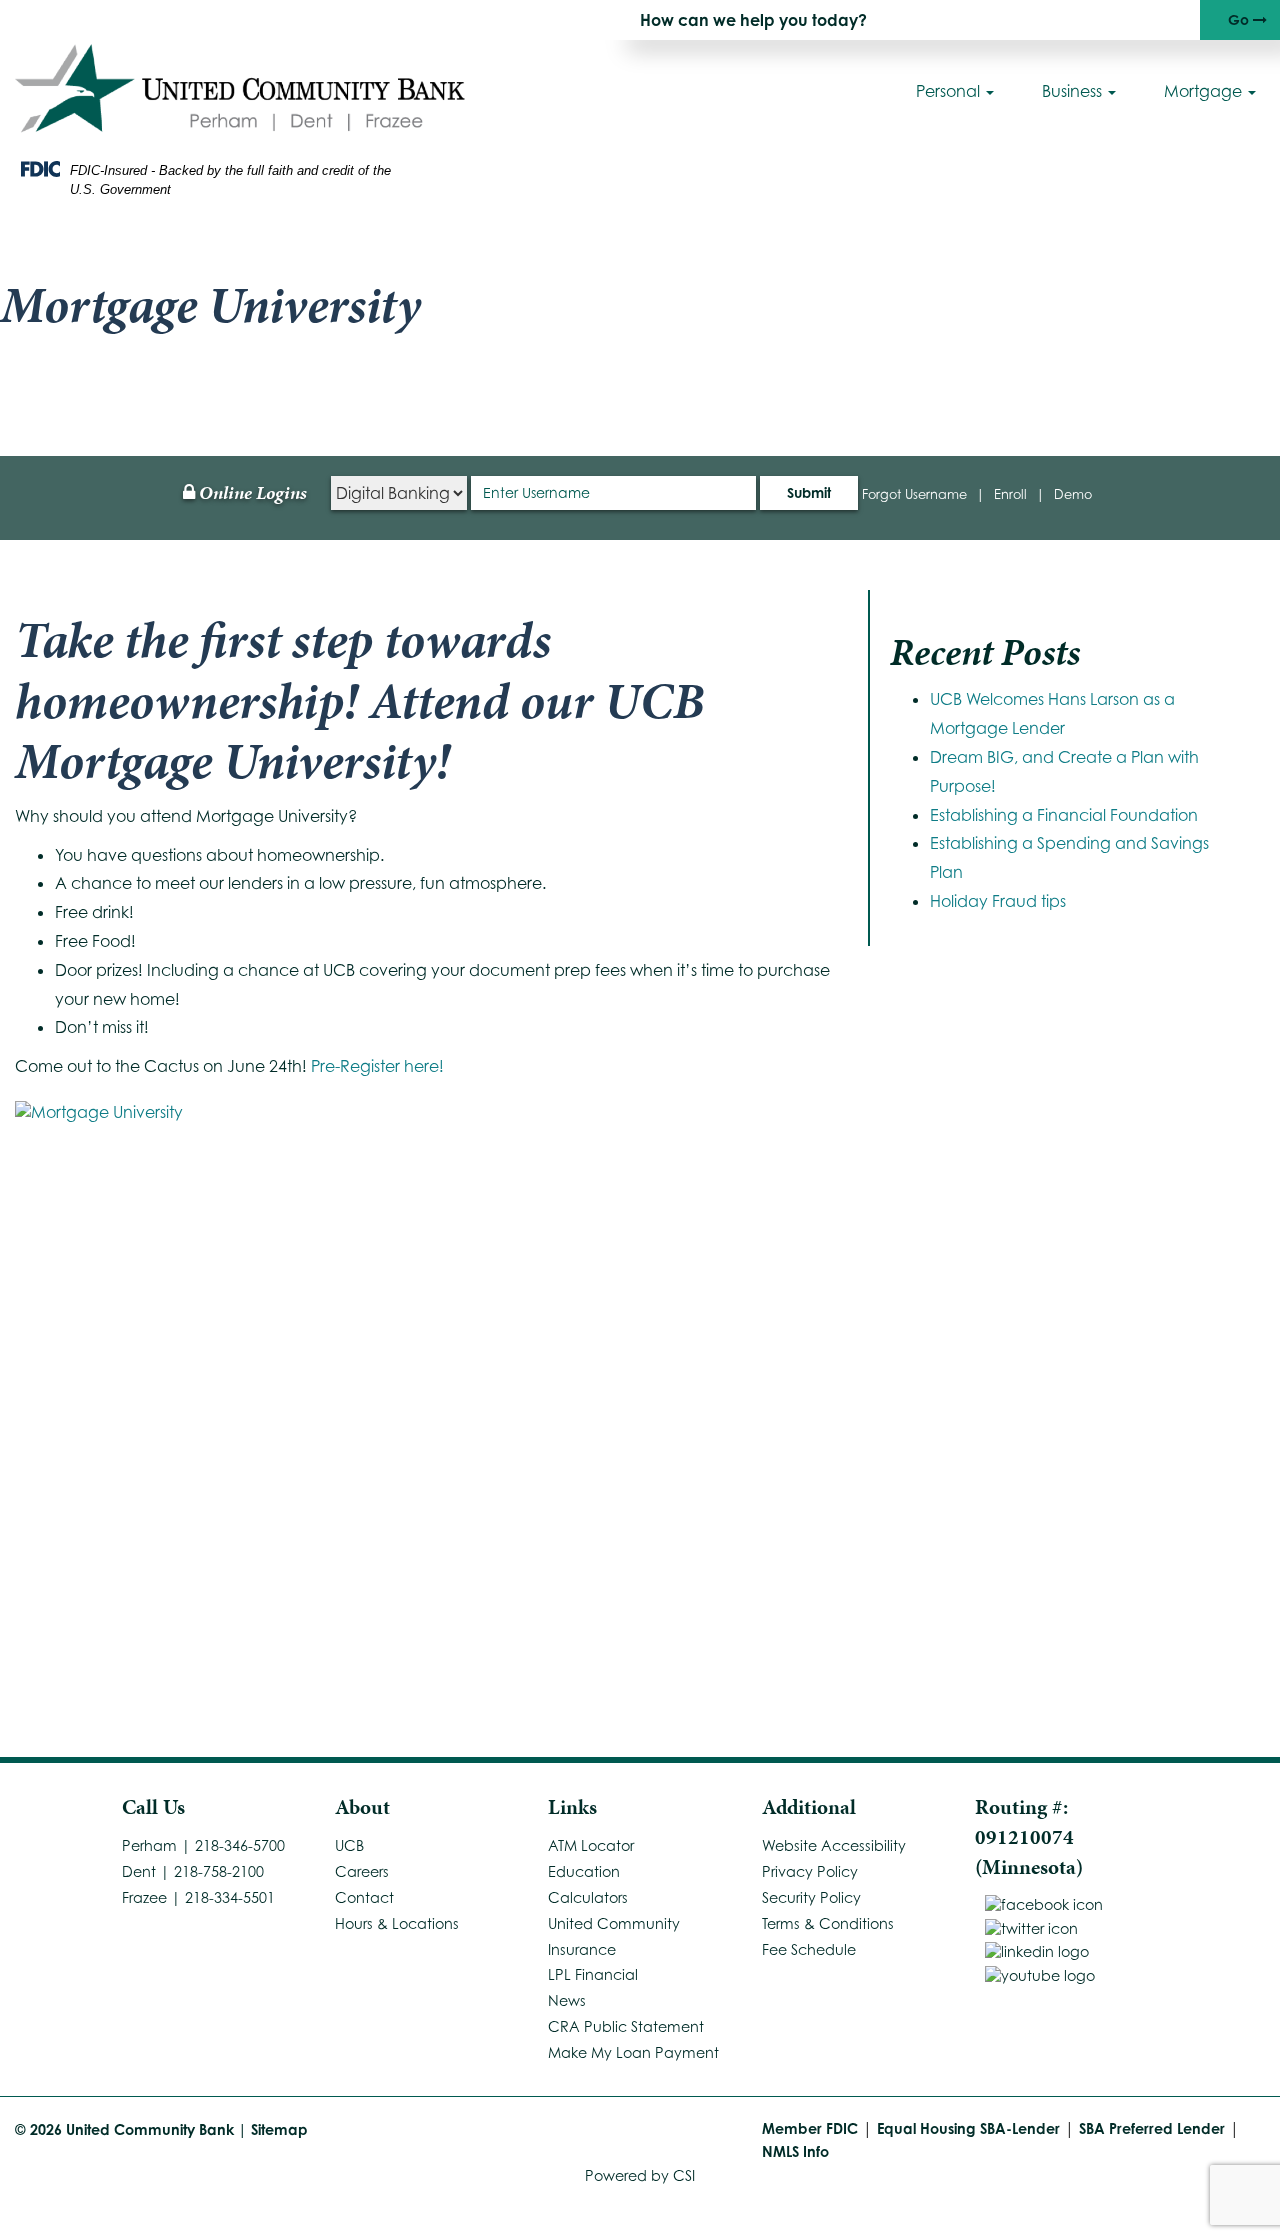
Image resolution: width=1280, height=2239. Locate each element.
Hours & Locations (397, 1923)
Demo (1073, 494)
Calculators (588, 1897)
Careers (362, 1871)
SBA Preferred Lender (1152, 2128)
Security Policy (811, 1897)
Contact (364, 1897)
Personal (950, 91)
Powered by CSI (640, 2175)
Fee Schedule (809, 1949)
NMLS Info (795, 2151)
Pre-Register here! (377, 1066)
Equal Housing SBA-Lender (968, 2128)
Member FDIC (810, 2128)
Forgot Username (914, 494)
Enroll (1010, 494)
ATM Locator (591, 1845)
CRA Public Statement (626, 2026)
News (567, 2000)
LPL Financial (593, 1974)
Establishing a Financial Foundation (1064, 815)
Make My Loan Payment (633, 2052)
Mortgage (1205, 91)
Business (1074, 91)
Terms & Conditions (828, 1923)
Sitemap (279, 2129)
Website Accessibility (834, 1845)
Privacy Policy (810, 1871)
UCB (349, 1845)
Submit (809, 492)
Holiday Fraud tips (998, 901)
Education (584, 1871)
